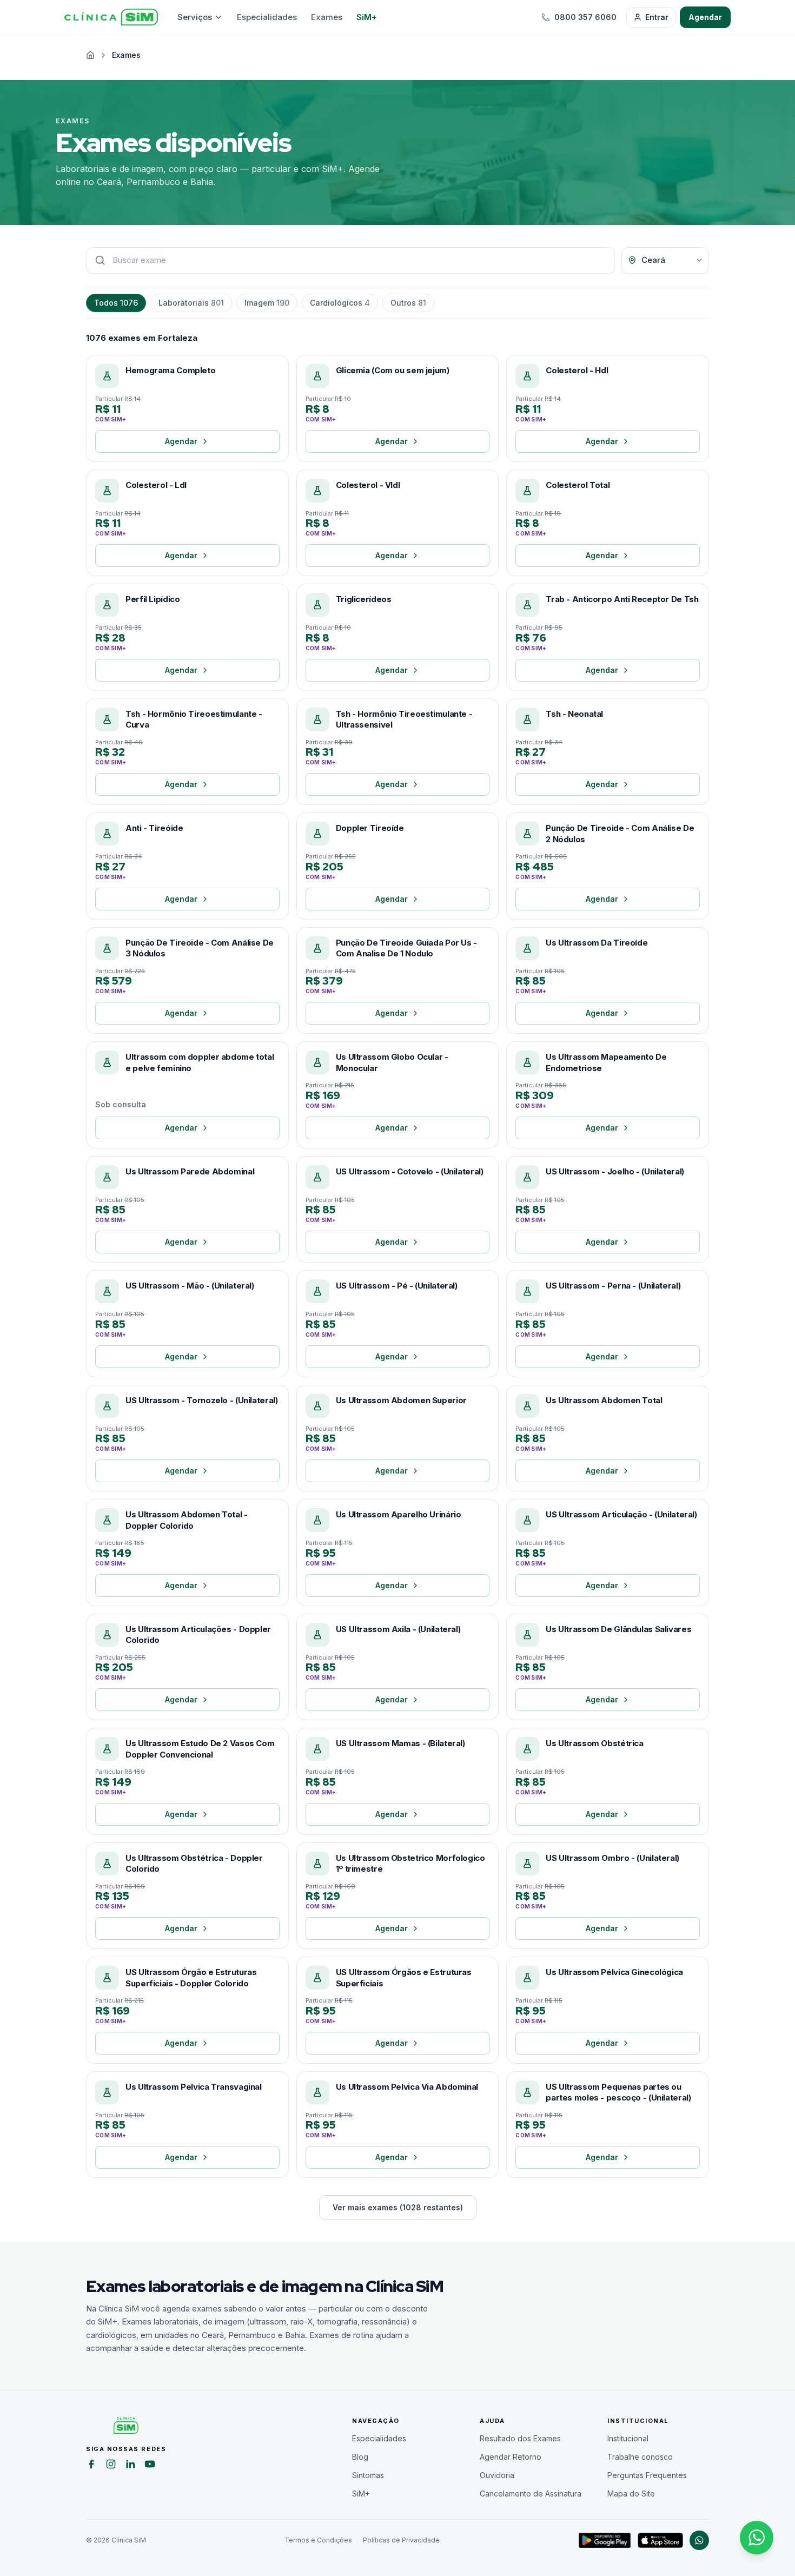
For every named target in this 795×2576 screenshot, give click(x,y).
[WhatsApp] (699, 2540)
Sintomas (368, 2475)
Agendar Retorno (511, 2457)
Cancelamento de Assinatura (531, 2494)
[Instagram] (111, 2466)
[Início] (111, 17)
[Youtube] (150, 2466)
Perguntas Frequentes (647, 2475)
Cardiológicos (340, 303)
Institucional (628, 2438)
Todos (116, 303)
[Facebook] (91, 2466)
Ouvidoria (497, 2475)
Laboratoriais (191, 303)
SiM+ (367, 17)
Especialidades (267, 17)
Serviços (195, 17)
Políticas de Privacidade (401, 2540)
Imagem (267, 303)
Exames (327, 17)
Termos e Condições (318, 2540)
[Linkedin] (130, 2466)
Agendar (705, 17)
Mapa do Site (631, 2494)
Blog (360, 2457)
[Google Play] (605, 2540)
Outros (408, 303)
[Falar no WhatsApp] (757, 2538)
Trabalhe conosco (640, 2457)
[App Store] (660, 2540)
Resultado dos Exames (520, 2438)
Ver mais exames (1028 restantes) (398, 2207)
